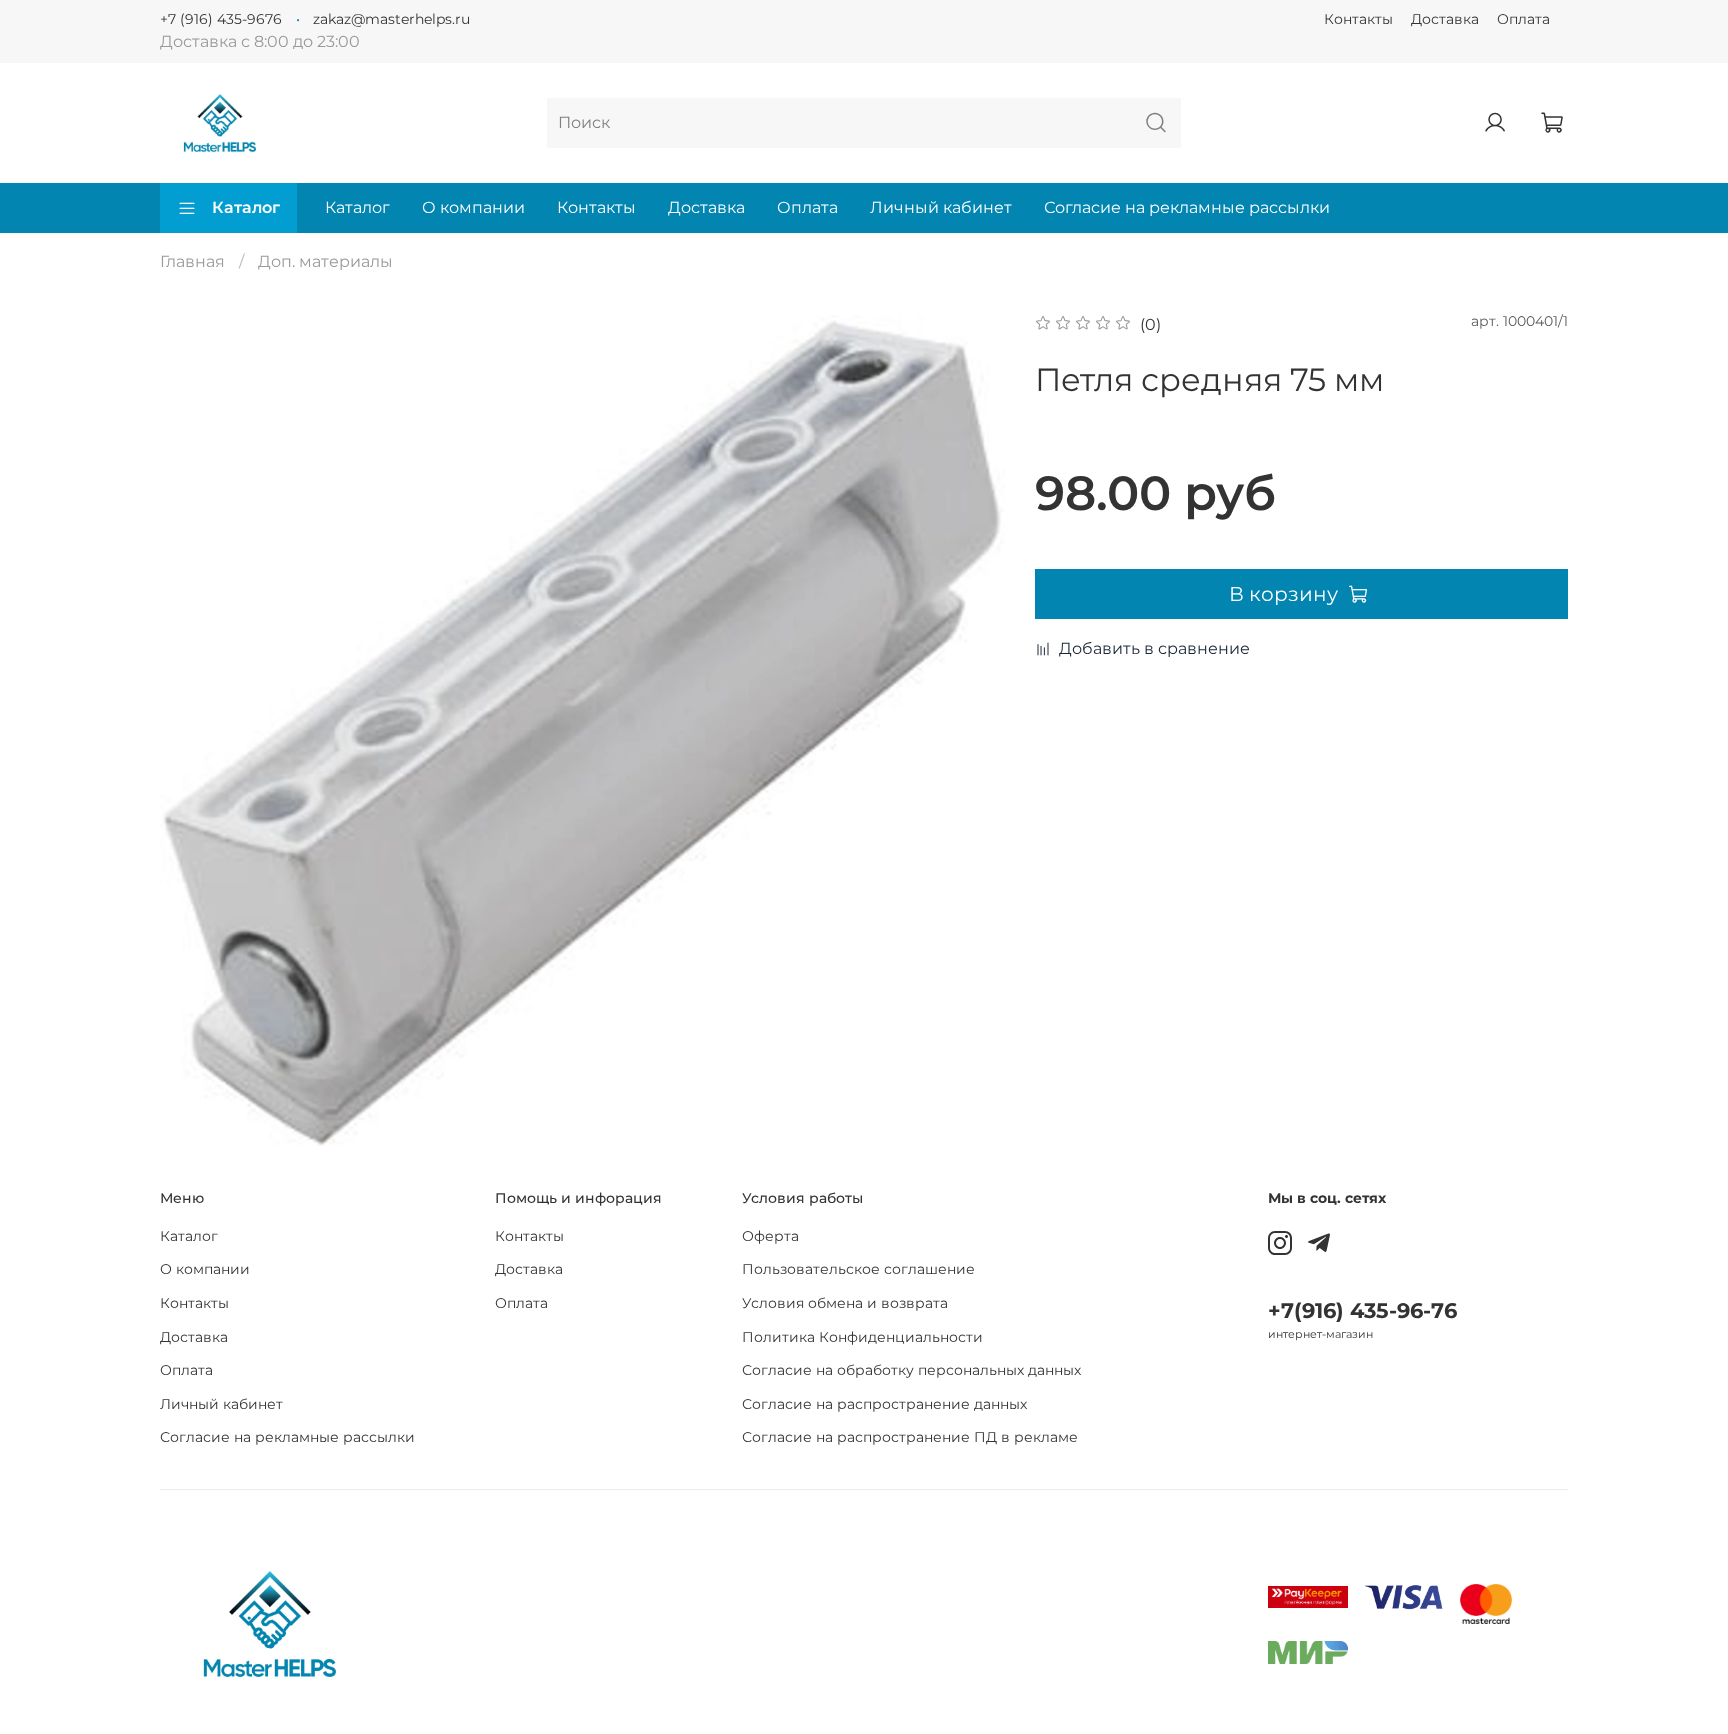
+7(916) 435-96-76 (1362, 1310)
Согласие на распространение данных (884, 1404)
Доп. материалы (325, 261)
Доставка (1445, 19)
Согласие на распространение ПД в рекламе (910, 1437)
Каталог (246, 207)
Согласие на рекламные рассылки (1187, 207)
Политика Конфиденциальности (862, 1337)
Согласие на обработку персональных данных (911, 1370)
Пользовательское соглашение (858, 1269)
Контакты (1358, 19)
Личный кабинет (941, 207)
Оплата (1523, 19)
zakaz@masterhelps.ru (391, 19)
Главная (192, 261)
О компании (473, 207)
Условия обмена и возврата (845, 1303)
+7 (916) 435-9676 (221, 19)
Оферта (770, 1236)
